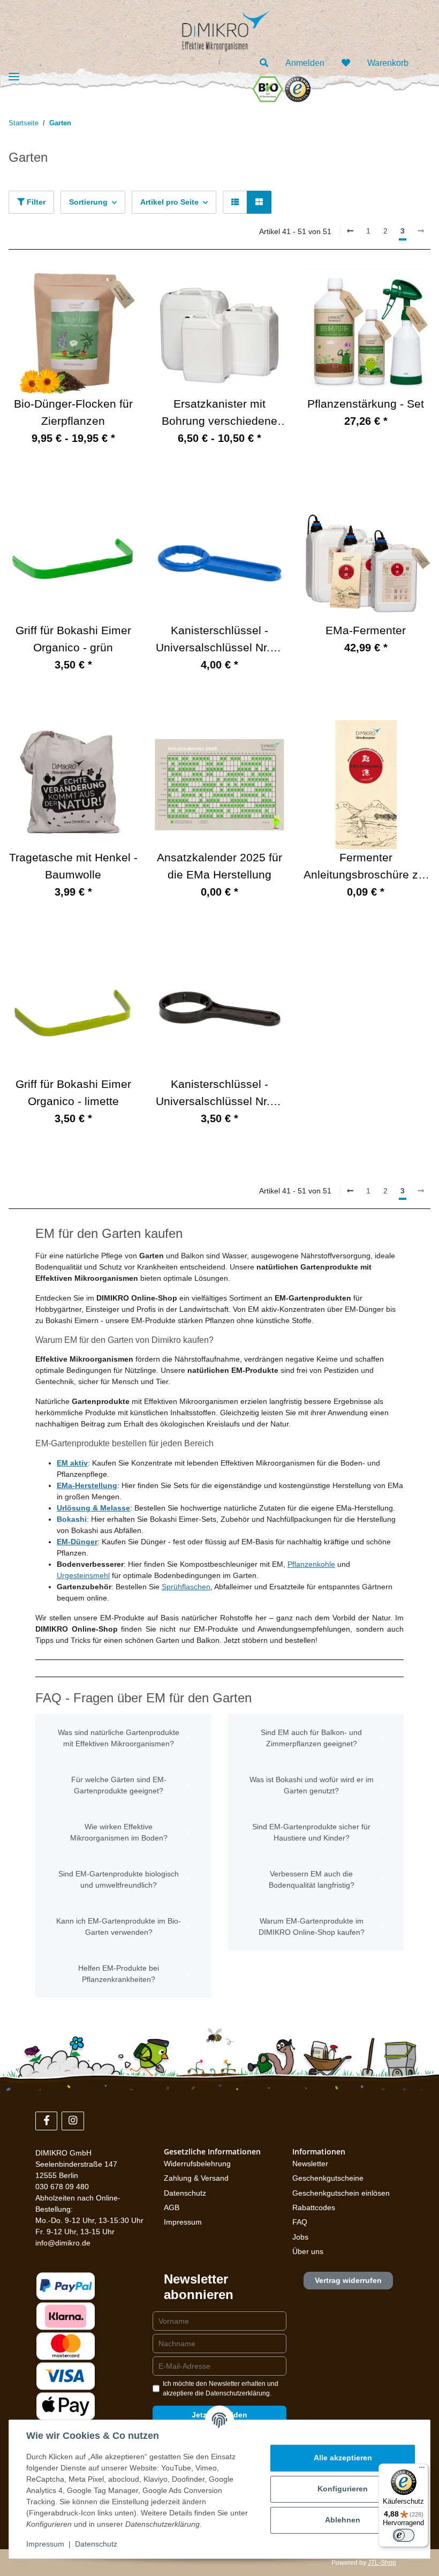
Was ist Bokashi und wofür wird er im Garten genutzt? (312, 1785)
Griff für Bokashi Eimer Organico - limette (73, 1093)
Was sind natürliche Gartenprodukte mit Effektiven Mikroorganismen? (119, 1738)
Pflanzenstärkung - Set (366, 404)
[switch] (404, 2535)
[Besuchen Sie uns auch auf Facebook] (46, 2121)
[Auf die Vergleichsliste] (384, 285)
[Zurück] (350, 231)
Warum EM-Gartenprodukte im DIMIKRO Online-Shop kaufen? (312, 1927)
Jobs (300, 2237)
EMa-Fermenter (366, 630)
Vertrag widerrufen (348, 2280)
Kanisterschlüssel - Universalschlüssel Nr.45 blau (219, 640)
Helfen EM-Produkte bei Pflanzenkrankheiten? (119, 1974)
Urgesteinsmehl (83, 1575)
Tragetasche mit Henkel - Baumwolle (73, 866)
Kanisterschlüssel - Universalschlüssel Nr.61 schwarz (219, 1094)
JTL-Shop (382, 2563)
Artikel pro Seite (169, 202)
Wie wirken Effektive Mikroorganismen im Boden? (119, 1832)
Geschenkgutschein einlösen (341, 2193)
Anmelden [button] (305, 63)
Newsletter (310, 2164)
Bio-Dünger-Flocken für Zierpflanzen (73, 412)
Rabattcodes (314, 2207)
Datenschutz (185, 2193)
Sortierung (88, 202)
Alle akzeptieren (343, 2458)
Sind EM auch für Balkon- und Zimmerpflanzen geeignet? (311, 1738)
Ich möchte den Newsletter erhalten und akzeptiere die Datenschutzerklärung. (221, 2389)
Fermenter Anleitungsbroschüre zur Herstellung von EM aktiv (366, 868)
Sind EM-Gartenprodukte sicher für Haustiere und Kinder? (311, 1832)
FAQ (300, 2222)
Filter (35, 202)
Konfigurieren (343, 2489)
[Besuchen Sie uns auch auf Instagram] (73, 2121)
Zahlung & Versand (196, 2178)
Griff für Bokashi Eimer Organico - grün (73, 639)
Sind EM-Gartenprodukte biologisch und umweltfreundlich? (119, 1879)
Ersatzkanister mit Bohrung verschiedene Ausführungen (219, 414)
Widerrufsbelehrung (197, 2164)
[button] (264, 63)
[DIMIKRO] (215, 29)
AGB (172, 2207)
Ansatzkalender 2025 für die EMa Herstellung (219, 866)
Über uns (308, 2251)
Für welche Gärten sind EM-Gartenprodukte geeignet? (119, 1785)
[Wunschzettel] (346, 63)
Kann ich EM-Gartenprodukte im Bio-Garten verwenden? (119, 1927)
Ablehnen (343, 2520)
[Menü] (422, 2470)
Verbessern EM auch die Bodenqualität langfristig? (312, 1879)
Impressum (183, 2222)
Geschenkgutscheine (328, 2178)
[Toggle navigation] (14, 77)
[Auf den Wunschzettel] (412, 285)
